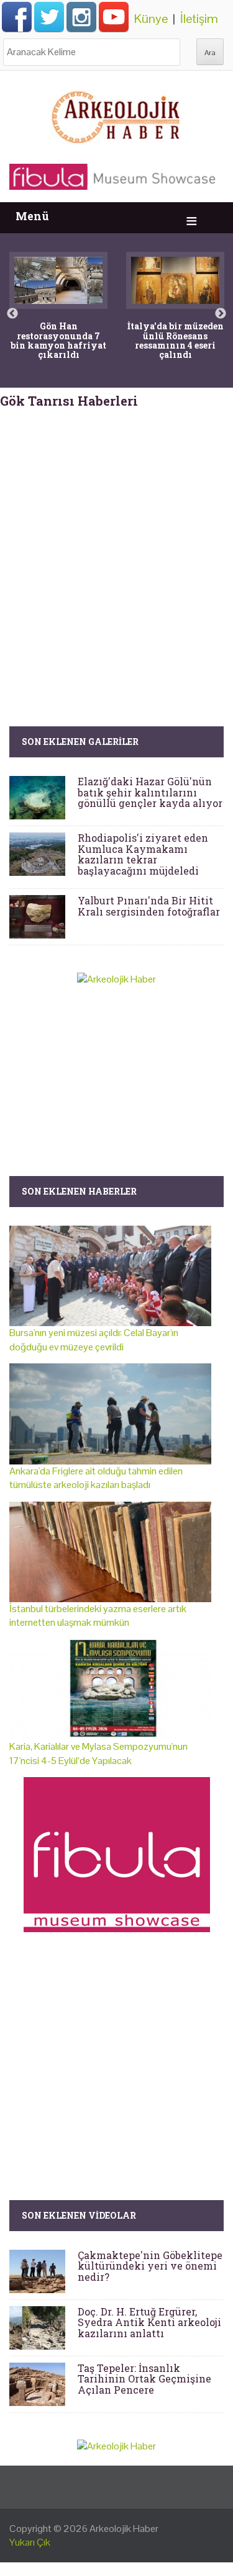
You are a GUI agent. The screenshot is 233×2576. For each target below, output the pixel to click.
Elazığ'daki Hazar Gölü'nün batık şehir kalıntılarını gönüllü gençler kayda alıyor (150, 792)
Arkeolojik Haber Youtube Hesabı (114, 17)
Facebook (17, 17)
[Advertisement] (116, 544)
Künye (151, 19)
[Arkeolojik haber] (117, 114)
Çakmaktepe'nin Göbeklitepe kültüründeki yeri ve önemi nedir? (150, 2266)
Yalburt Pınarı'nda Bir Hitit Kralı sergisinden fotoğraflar (149, 906)
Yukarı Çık (30, 2542)
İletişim (199, 19)
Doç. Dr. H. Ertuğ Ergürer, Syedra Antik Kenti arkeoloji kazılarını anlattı (149, 2322)
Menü (32, 216)
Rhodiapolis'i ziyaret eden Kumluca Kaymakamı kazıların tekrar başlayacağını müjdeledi (143, 854)
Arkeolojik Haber (124, 2529)
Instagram (81, 17)
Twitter (49, 17)
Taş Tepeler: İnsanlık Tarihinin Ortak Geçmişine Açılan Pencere (144, 2379)
